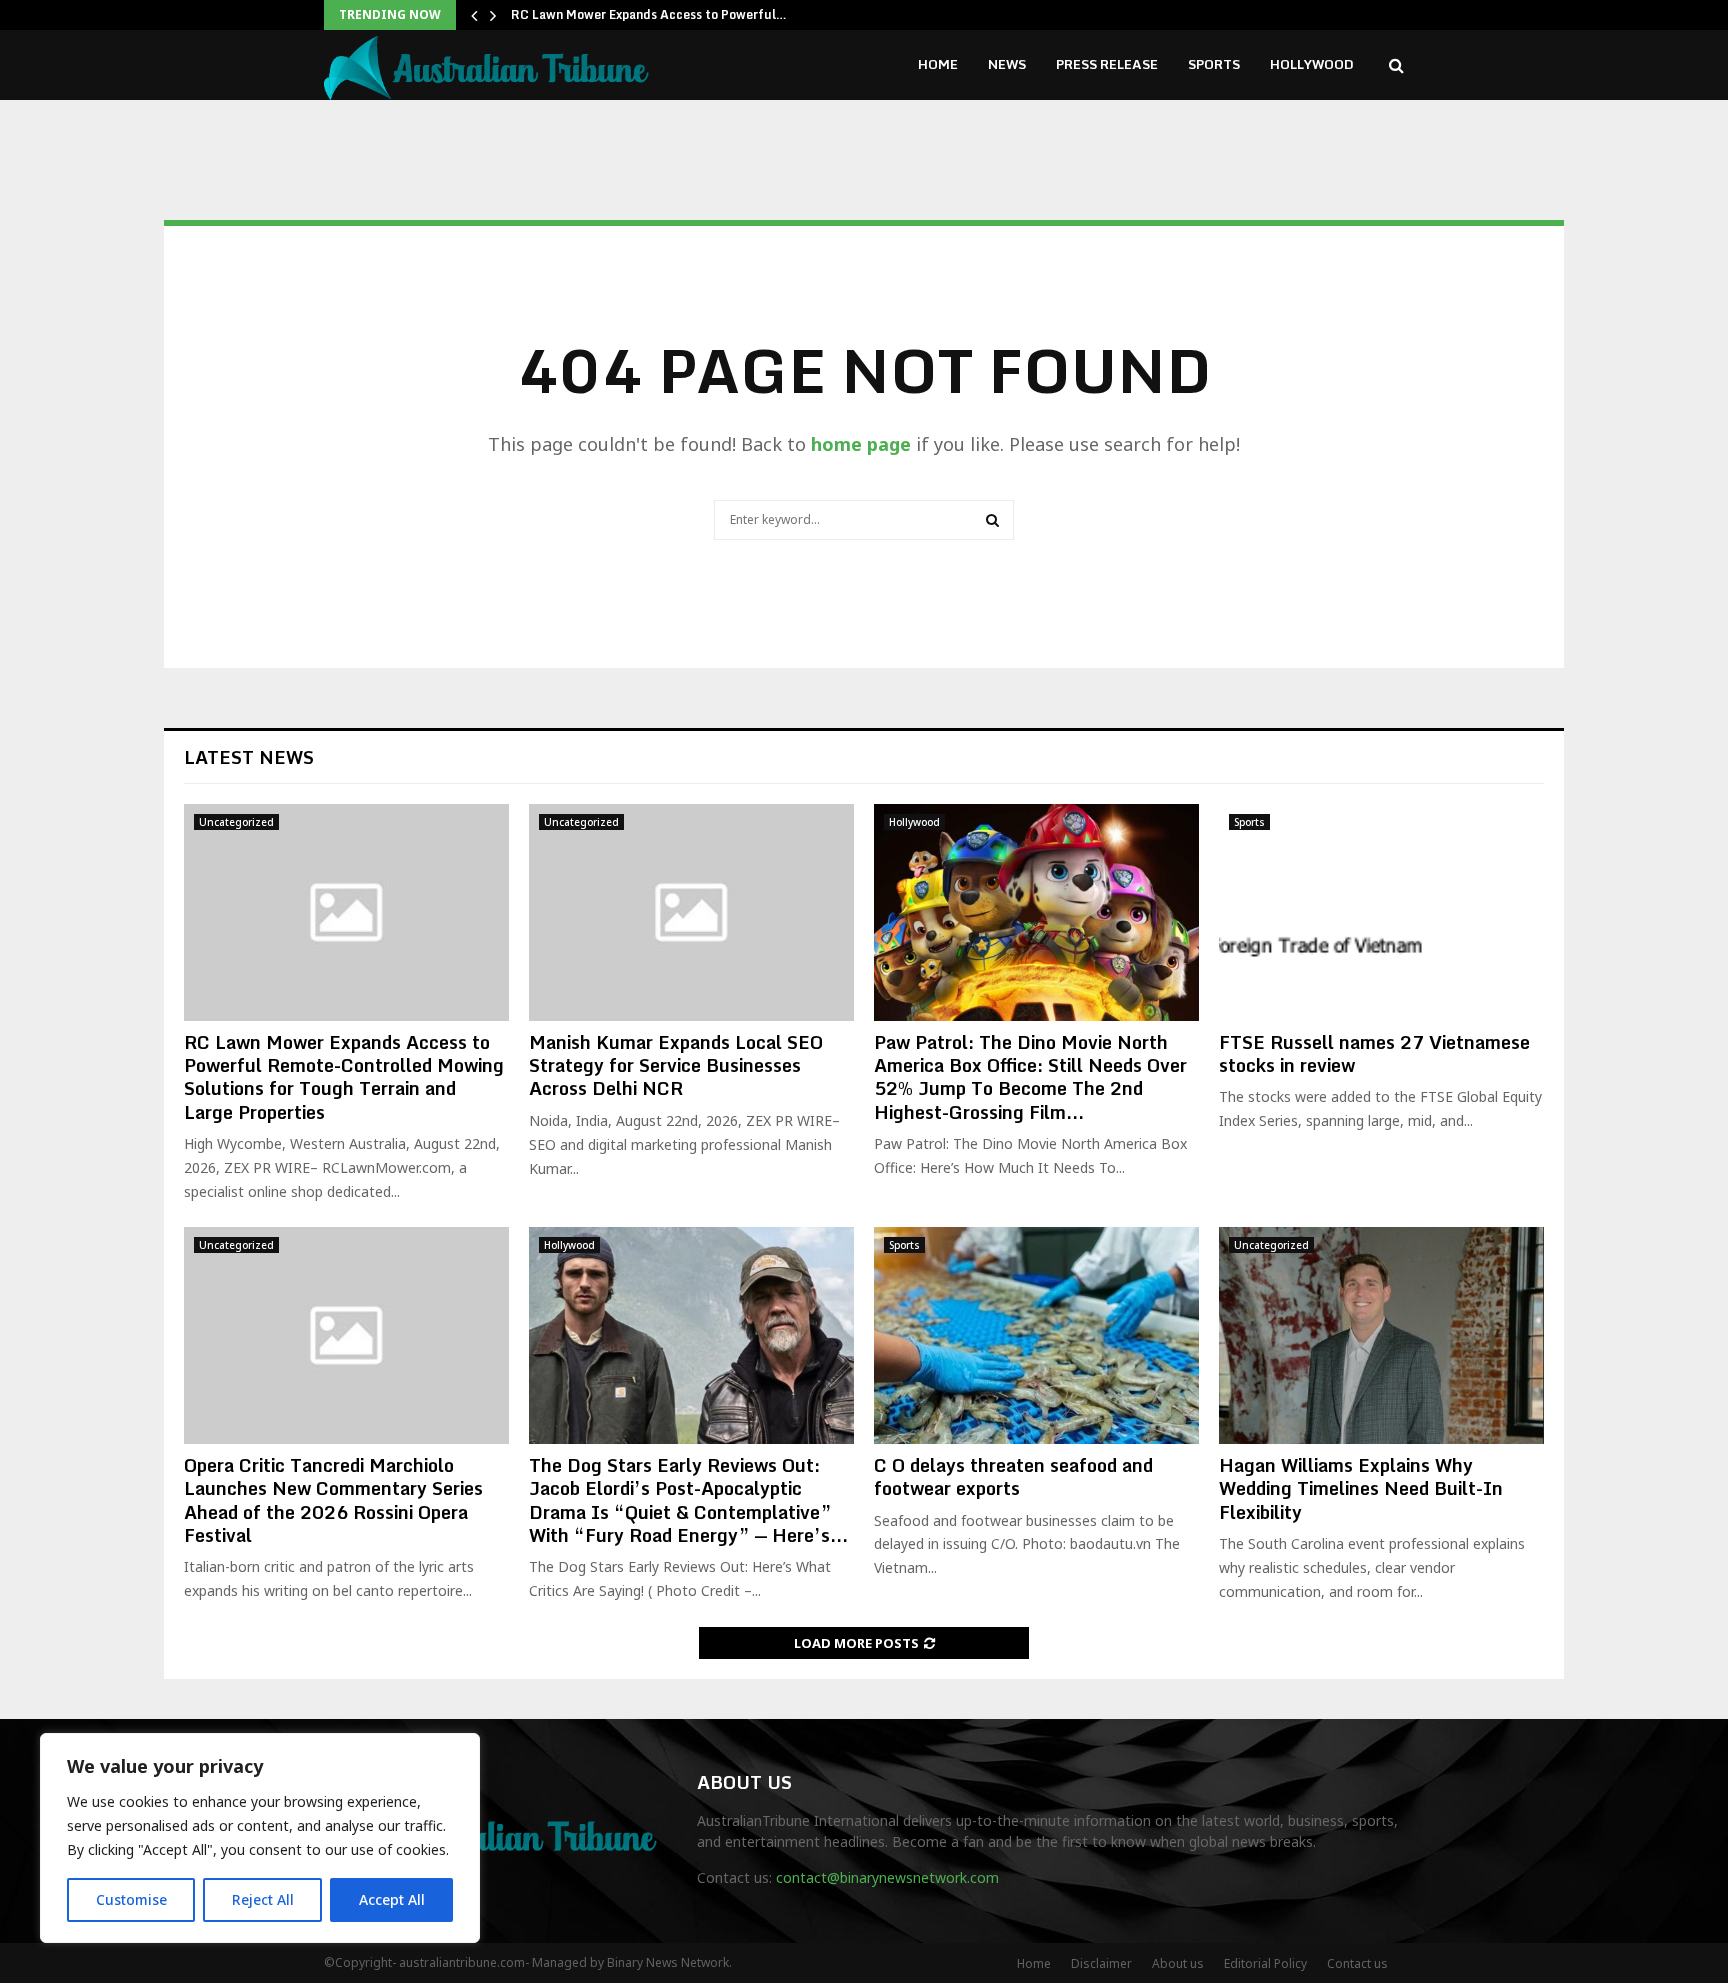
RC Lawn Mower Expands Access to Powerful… (649, 14)
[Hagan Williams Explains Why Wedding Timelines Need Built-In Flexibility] (1381, 1335)
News (1007, 64)
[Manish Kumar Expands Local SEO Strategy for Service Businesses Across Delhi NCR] (691, 912)
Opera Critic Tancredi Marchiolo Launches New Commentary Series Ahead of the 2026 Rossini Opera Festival (333, 1500)
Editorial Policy (1265, 1963)
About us (1178, 1963)
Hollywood (1312, 64)
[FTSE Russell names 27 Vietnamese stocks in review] (1381, 912)
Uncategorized (236, 822)
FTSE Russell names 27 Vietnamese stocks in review (1374, 1053)
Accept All (392, 1899)
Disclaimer (1101, 1963)
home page (861, 444)
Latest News (249, 757)
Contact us (1357, 1963)
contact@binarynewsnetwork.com (887, 1877)
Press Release (1107, 64)
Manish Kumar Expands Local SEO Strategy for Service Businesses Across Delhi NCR (676, 1065)
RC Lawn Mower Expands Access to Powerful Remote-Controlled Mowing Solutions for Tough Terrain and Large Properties (344, 1077)
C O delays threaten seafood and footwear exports (1013, 1476)
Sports (1214, 64)
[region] (260, 1838)
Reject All (263, 1899)
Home (938, 64)
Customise (131, 1899)
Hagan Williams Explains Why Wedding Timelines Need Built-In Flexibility (1361, 1488)
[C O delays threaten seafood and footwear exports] (1036, 1335)
